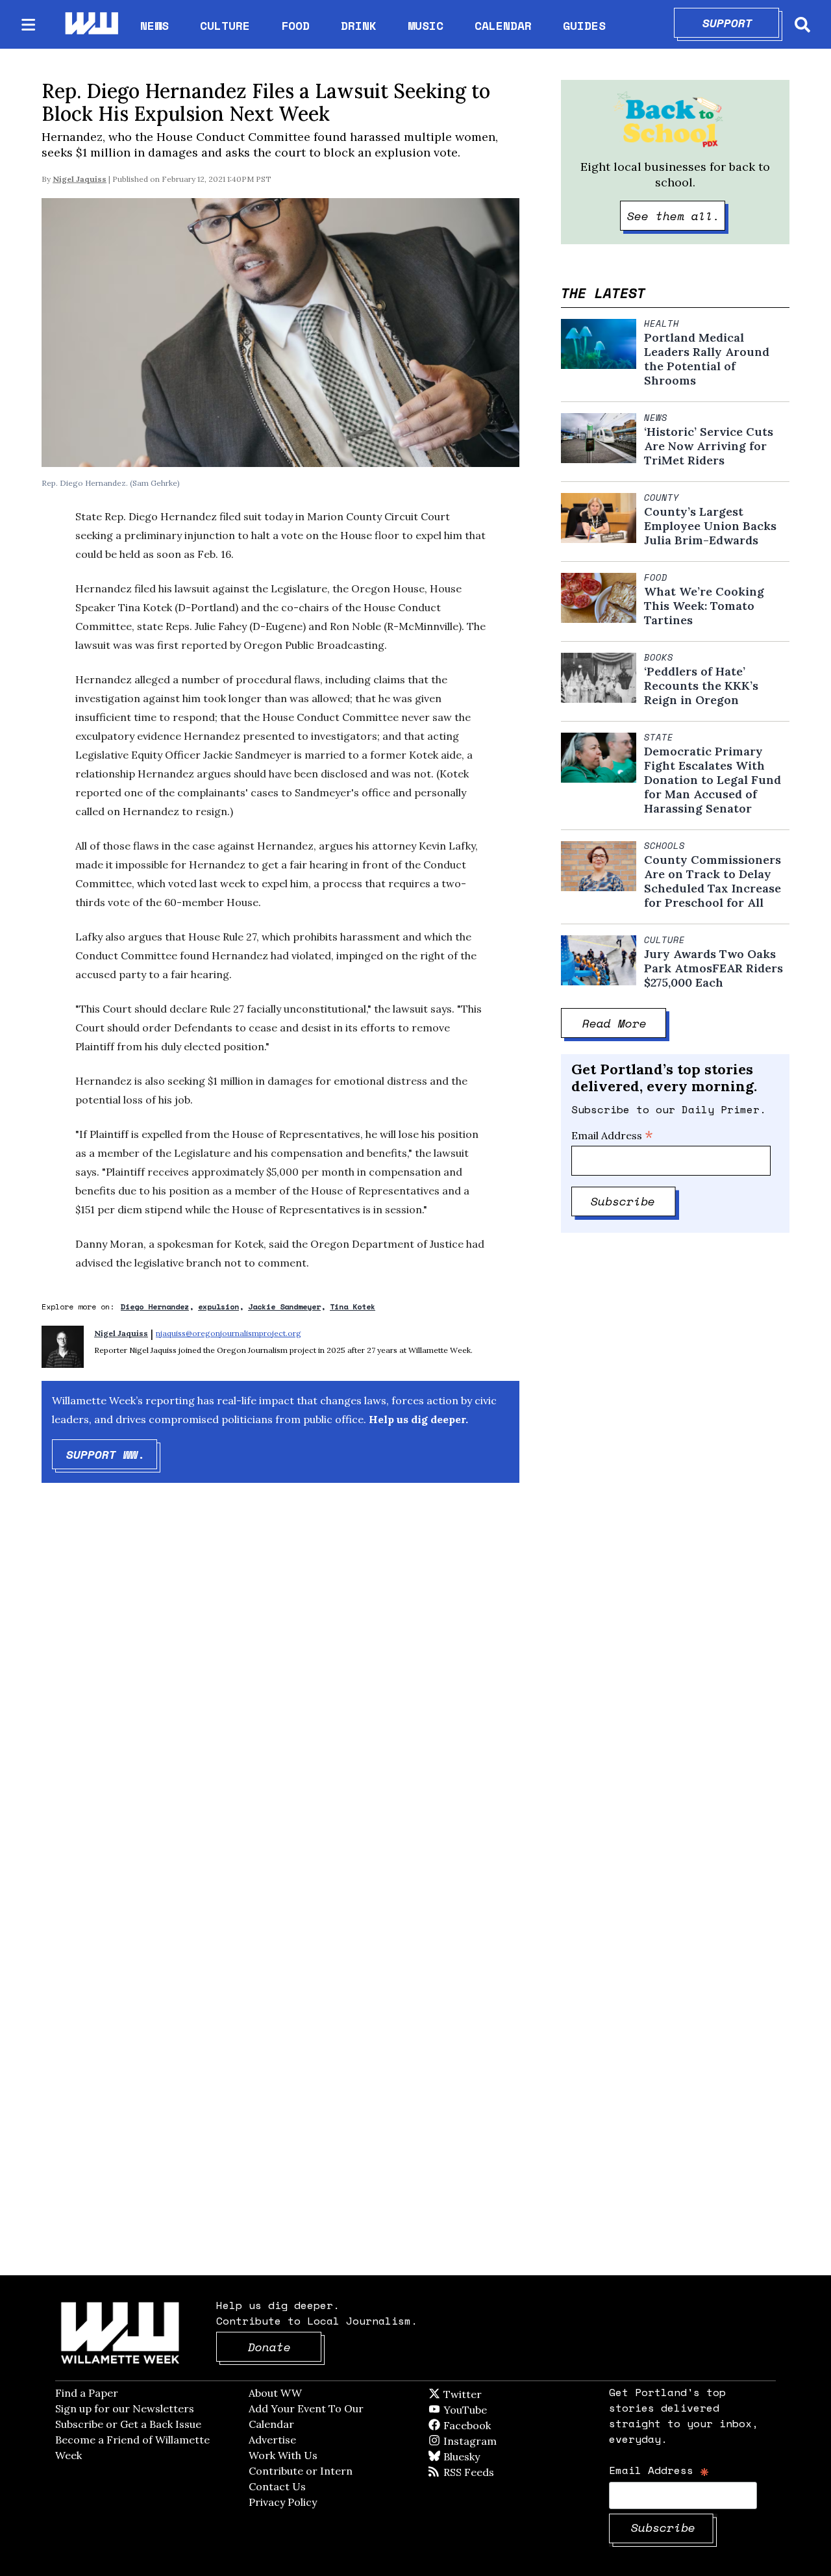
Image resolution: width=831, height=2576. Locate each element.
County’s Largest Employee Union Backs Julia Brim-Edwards (710, 526)
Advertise (272, 2440)
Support (741, 23)
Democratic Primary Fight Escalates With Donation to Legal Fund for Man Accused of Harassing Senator (713, 780)
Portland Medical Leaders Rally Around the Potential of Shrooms (707, 359)
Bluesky (480, 2456)
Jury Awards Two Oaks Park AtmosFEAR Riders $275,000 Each (713, 968)
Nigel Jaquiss (80, 179)
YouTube (487, 2410)
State (659, 737)
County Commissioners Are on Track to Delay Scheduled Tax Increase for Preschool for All (713, 881)
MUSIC (426, 25)
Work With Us (283, 2455)
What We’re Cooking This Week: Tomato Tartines (704, 606)
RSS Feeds (490, 2472)
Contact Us (277, 2486)
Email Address (612, 1135)
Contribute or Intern (301, 2471)
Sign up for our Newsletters (125, 2408)
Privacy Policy (283, 2502)
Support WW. (112, 1454)
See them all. (676, 216)
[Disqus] (280, 1700)
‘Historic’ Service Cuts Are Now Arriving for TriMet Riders (709, 446)
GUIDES (584, 25)
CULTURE (225, 25)
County (662, 498)
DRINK (359, 25)
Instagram (497, 2441)
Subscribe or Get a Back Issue (128, 2424)
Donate (285, 2347)
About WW (275, 2393)
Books (659, 657)
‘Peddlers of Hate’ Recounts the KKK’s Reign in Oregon (701, 686)
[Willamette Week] (91, 24)
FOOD (295, 25)
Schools (664, 846)
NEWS (155, 25)
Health (662, 323)
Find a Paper (87, 2393)
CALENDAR (503, 26)
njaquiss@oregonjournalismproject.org (229, 1333)
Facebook (504, 2425)
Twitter (494, 2394)
